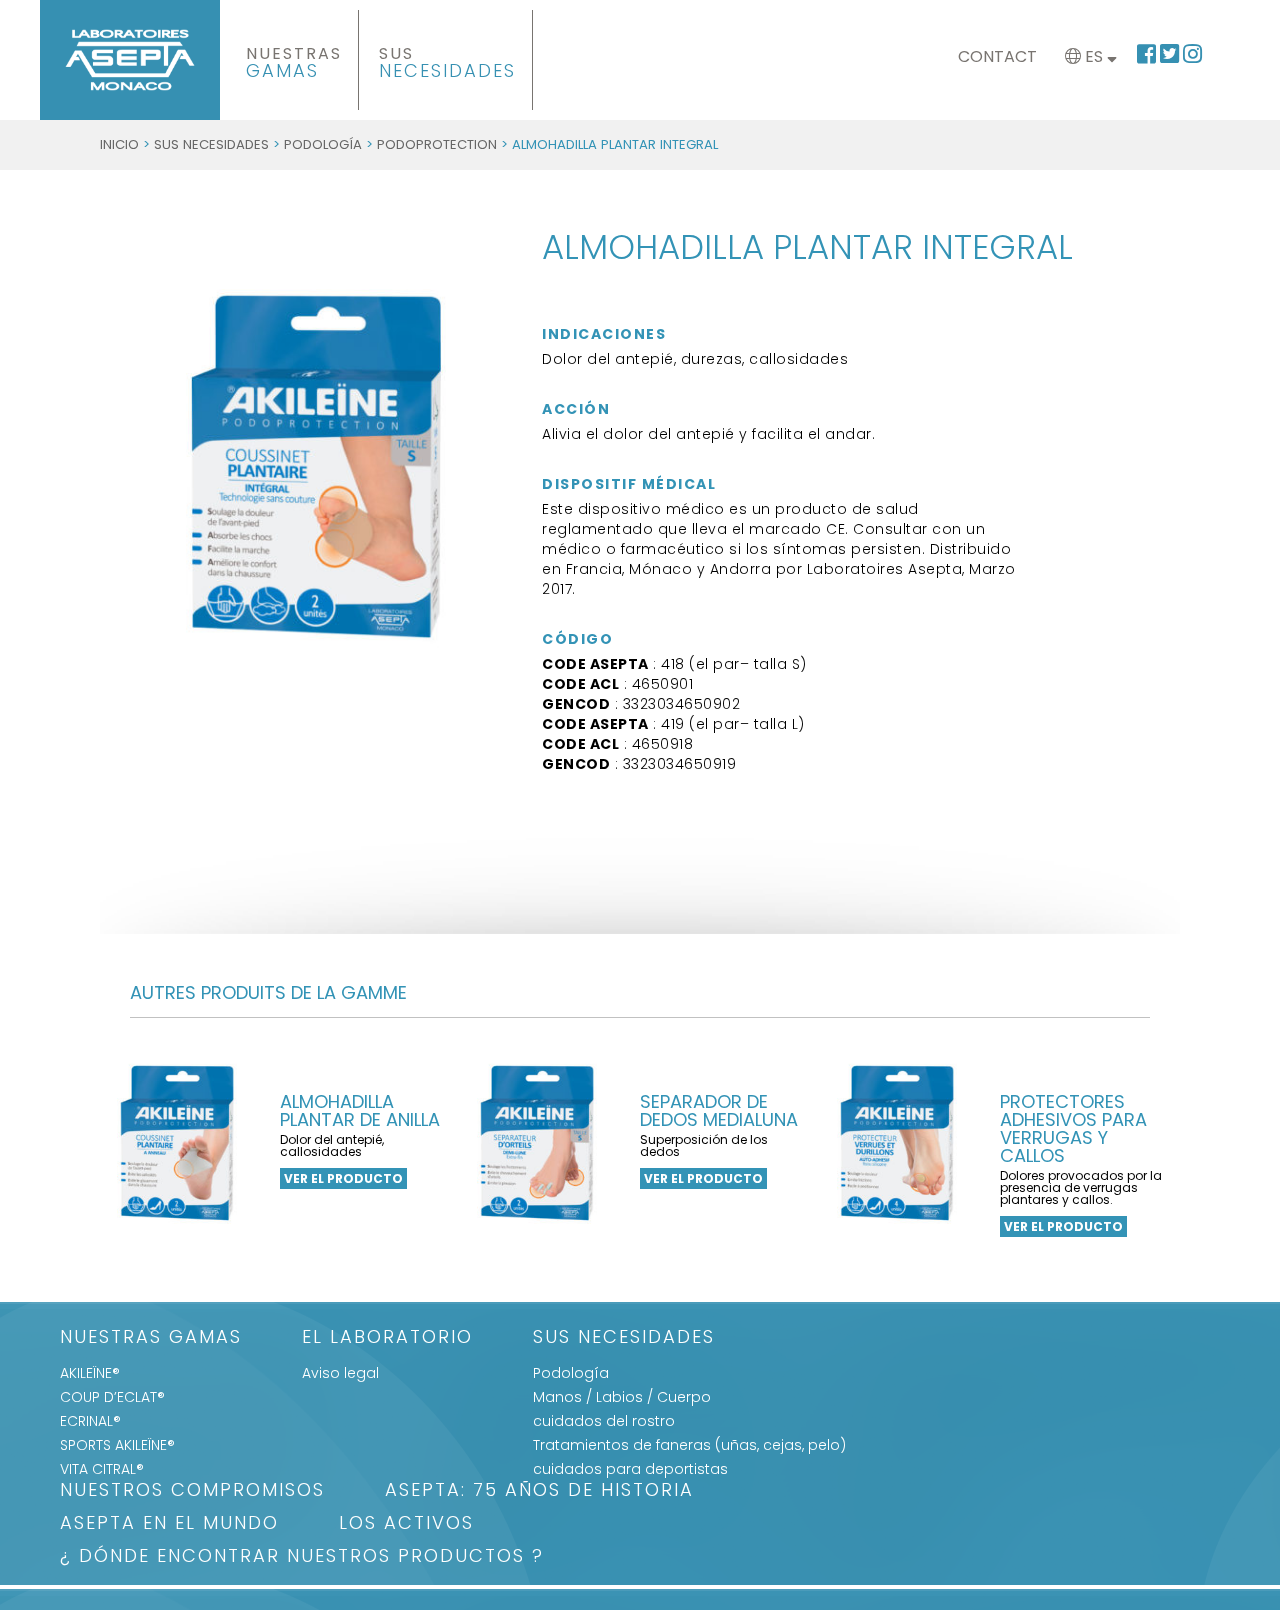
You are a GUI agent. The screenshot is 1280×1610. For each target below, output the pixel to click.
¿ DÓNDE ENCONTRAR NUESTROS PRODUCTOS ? (302, 1557)
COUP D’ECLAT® (112, 1397)
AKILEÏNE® (90, 1373)
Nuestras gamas (151, 1338)
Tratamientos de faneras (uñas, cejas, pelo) (689, 1445)
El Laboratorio (387, 1338)
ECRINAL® (90, 1421)
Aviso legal (340, 1373)
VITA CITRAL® (102, 1469)
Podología (323, 144)
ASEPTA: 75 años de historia (539, 1491)
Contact (997, 56)
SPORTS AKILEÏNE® (117, 1445)
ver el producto (343, 1178)
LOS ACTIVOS (406, 1524)
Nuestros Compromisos (192, 1491)
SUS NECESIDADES (211, 144)
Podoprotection (437, 144)
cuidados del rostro (604, 1421)
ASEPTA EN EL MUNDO (169, 1524)
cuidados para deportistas (630, 1469)
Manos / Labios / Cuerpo (622, 1397)
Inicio (119, 144)
